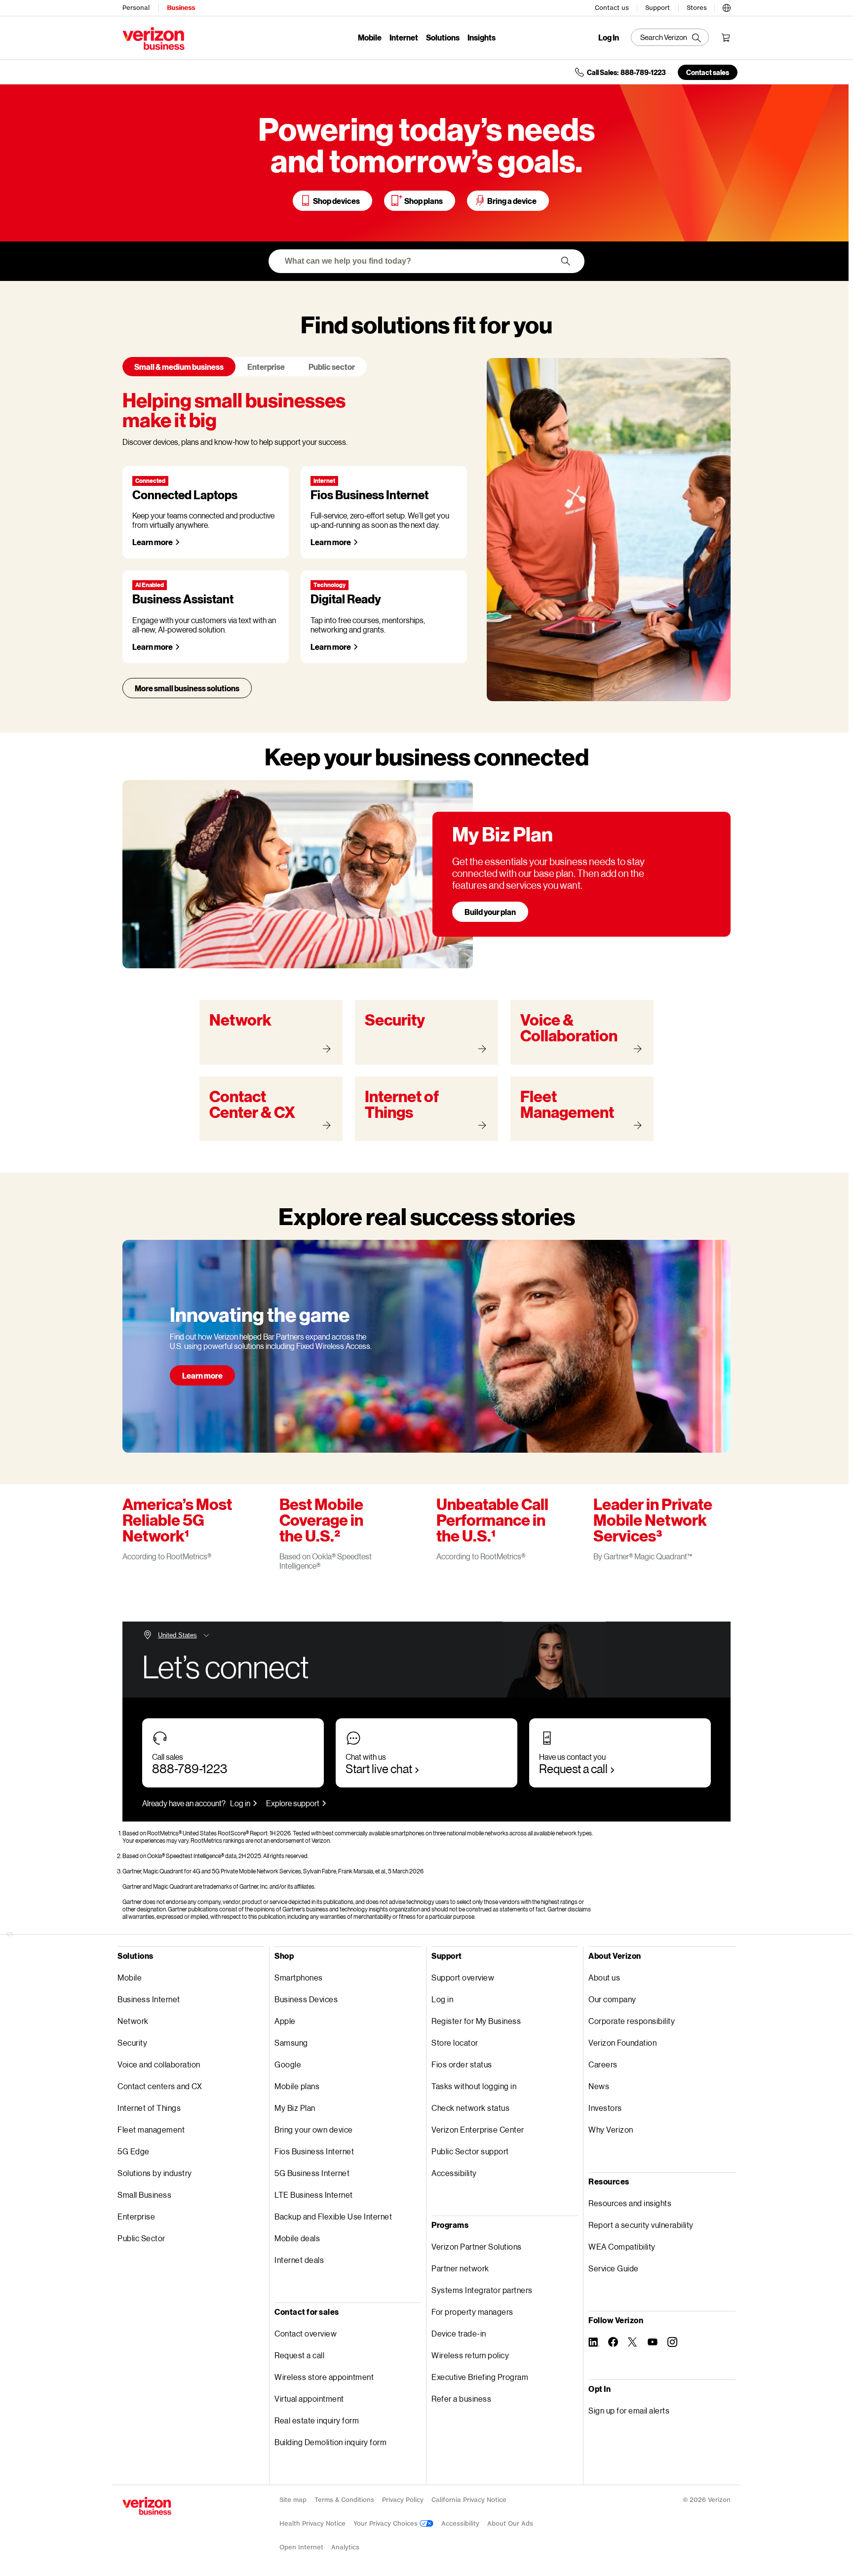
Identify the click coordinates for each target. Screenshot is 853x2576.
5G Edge (134, 2151)
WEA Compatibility (622, 2246)
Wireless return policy (470, 2355)
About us (604, 1977)
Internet (404, 37)
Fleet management (151, 2129)
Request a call (573, 1768)
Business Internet (149, 1999)
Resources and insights (630, 2203)
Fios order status (462, 2064)
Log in (240, 1803)
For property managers (472, 2312)
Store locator (455, 2042)
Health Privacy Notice (312, 2523)
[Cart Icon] (726, 38)
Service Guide (614, 2268)
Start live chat (379, 1768)
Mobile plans (297, 2086)
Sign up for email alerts (629, 2410)
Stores (697, 8)
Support (658, 8)
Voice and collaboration (159, 2064)
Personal (136, 8)
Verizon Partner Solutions (477, 2246)
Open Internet (301, 2547)
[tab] (179, 367)
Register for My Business (476, 2021)
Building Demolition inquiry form (330, 2442)
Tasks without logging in (474, 2086)
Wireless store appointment (324, 2377)
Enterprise (136, 2216)
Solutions (443, 37)
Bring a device (512, 201)
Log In (609, 38)
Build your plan (490, 912)
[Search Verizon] (670, 37)
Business (181, 8)
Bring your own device (314, 2129)
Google (288, 2064)
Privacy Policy (403, 2500)
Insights (482, 37)
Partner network (460, 2268)
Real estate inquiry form (317, 2420)
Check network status (470, 2108)
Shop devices (336, 201)
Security (132, 2042)
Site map (293, 2500)
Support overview (463, 1977)
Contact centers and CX (160, 2086)
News (599, 2086)
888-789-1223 (190, 1768)
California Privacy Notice (469, 2500)
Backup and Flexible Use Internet (333, 2216)
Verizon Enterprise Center (478, 2129)
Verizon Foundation (622, 2042)
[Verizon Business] (154, 39)
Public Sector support (470, 2151)
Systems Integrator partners (482, 2290)
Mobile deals (297, 2238)
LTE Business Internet (314, 2195)
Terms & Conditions (344, 2500)
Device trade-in (459, 2333)
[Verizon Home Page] (147, 2506)
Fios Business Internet (314, 2151)
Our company (612, 1999)
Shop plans (424, 201)
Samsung (291, 2042)
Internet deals (299, 2260)
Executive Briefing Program (480, 2377)
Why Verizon (611, 2129)
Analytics (345, 2547)
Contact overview (306, 2333)
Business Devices (306, 1999)
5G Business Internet (312, 2173)
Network (133, 2021)
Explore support (293, 1803)
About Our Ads (510, 2523)
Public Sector (141, 2238)
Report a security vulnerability (641, 2225)
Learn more (153, 542)
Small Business (144, 2195)
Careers (603, 2064)
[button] (727, 6)
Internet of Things (149, 2108)
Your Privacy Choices (387, 2523)
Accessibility (454, 2173)
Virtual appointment (309, 2398)
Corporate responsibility (632, 2021)
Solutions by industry (155, 2173)
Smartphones (299, 1977)
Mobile (370, 37)
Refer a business (461, 2398)
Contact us (612, 8)
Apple (285, 2021)
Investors (605, 2108)
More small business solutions (187, 688)
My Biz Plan (295, 2108)
